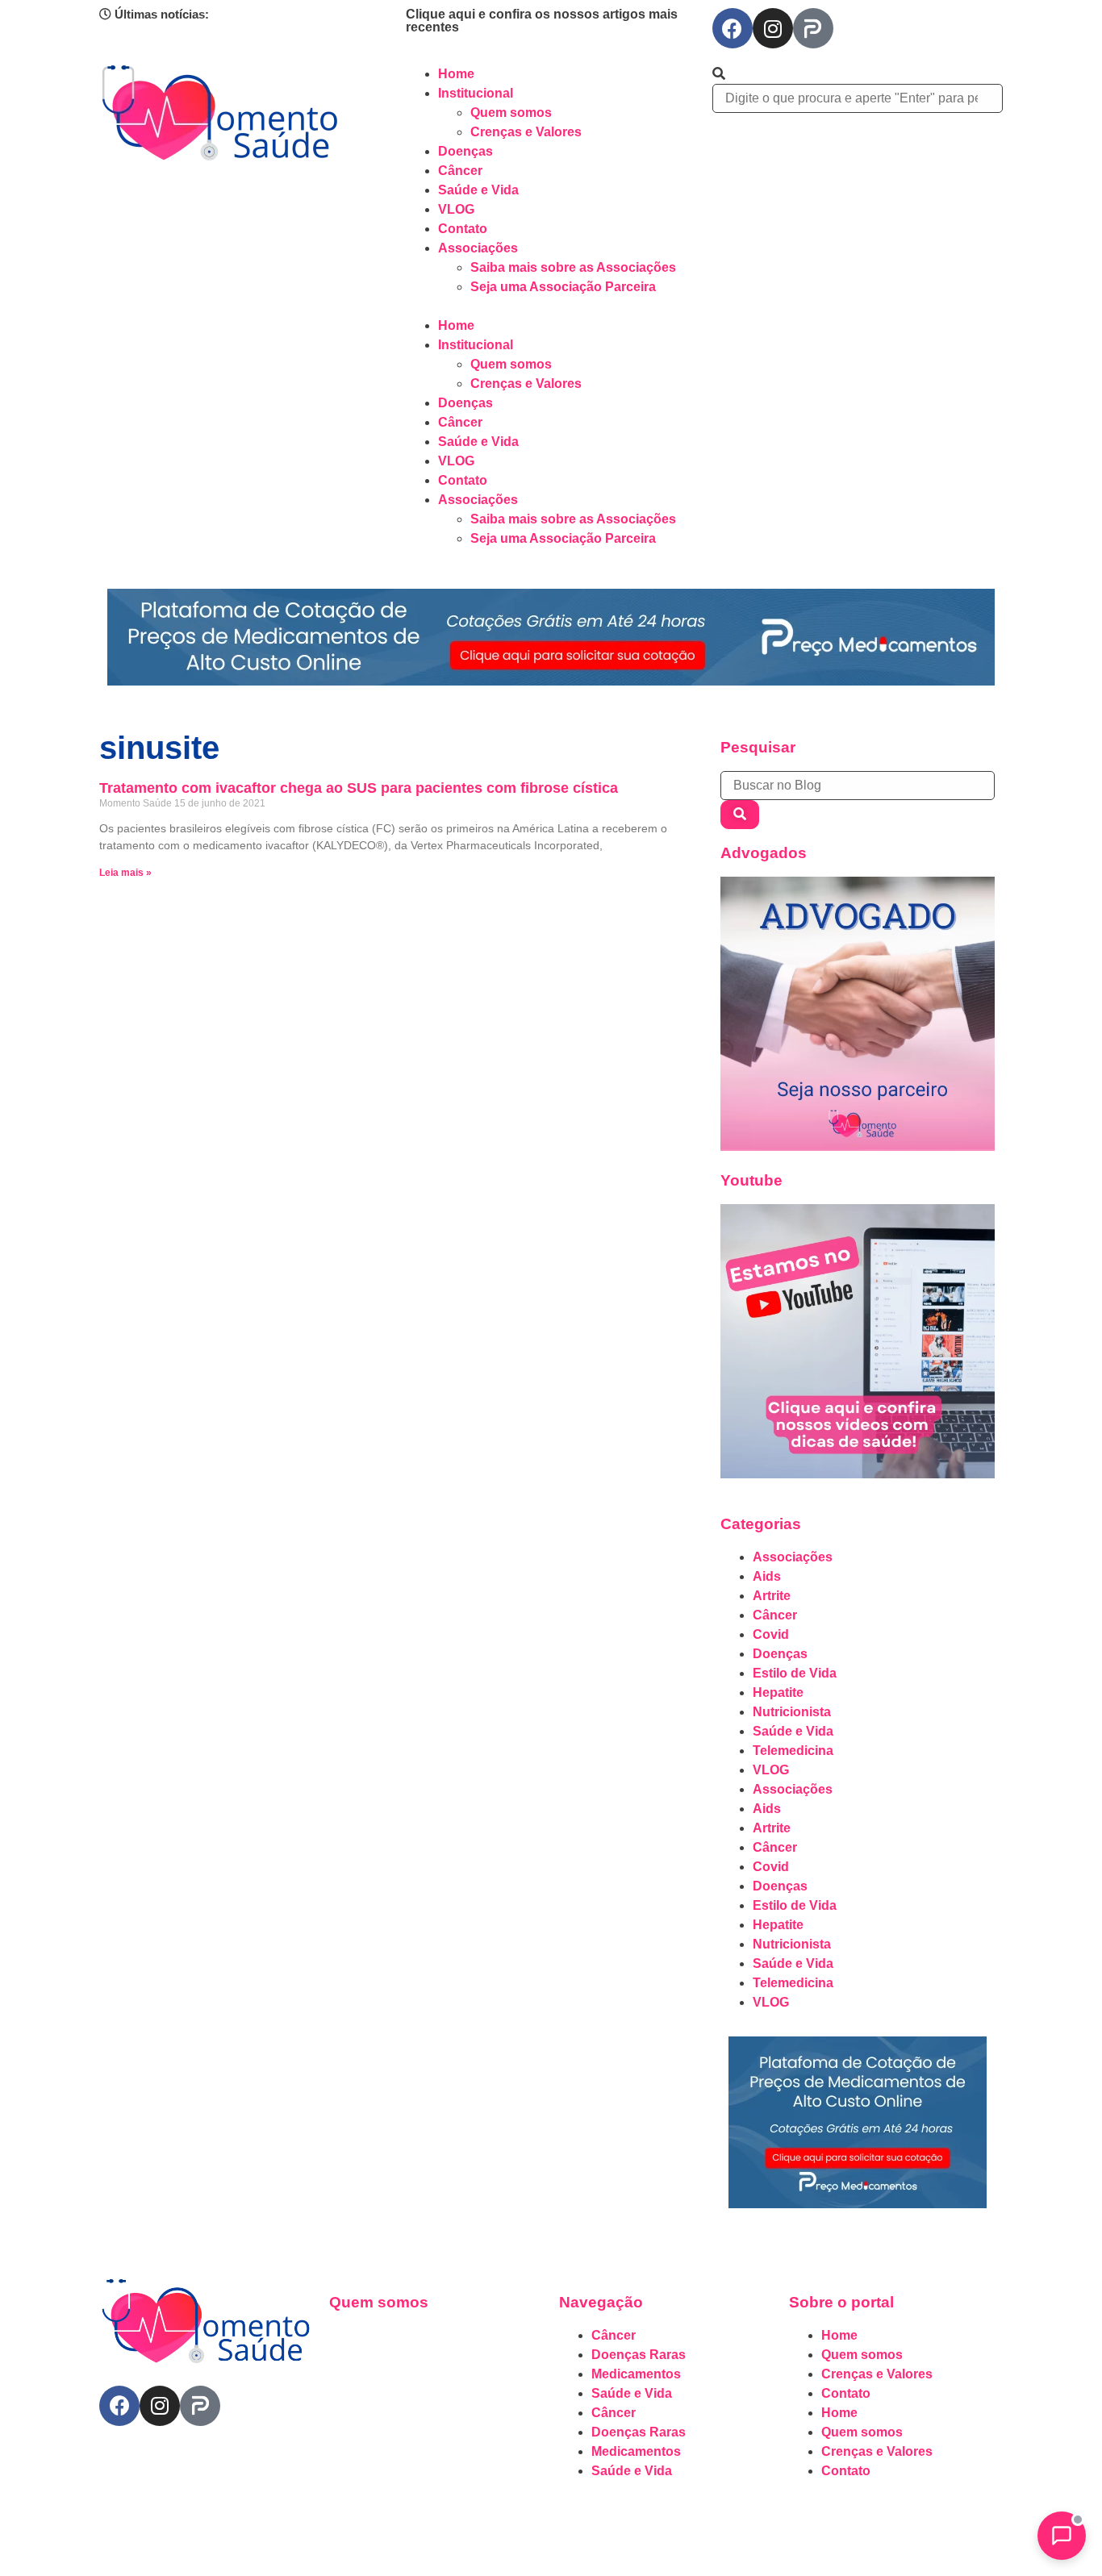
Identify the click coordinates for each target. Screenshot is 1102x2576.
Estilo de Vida (795, 1673)
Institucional (476, 93)
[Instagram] (773, 28)
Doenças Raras (639, 2355)
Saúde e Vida (478, 190)
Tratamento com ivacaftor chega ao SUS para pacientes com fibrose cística (359, 788)
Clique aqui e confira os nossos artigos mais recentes (542, 21)
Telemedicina (793, 1751)
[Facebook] (733, 28)
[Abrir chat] (1062, 2536)
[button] (551, 306)
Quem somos (511, 113)
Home (456, 74)
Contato (463, 229)
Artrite (772, 1596)
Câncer (460, 171)
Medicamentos (636, 2374)
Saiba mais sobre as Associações (573, 267)
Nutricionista (792, 1712)
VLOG (456, 209)
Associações (478, 248)
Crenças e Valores (526, 132)
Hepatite (778, 1692)
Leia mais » (125, 873)
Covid (771, 1634)
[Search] (740, 815)
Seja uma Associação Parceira (563, 287)
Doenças (465, 151)
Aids (767, 1576)
